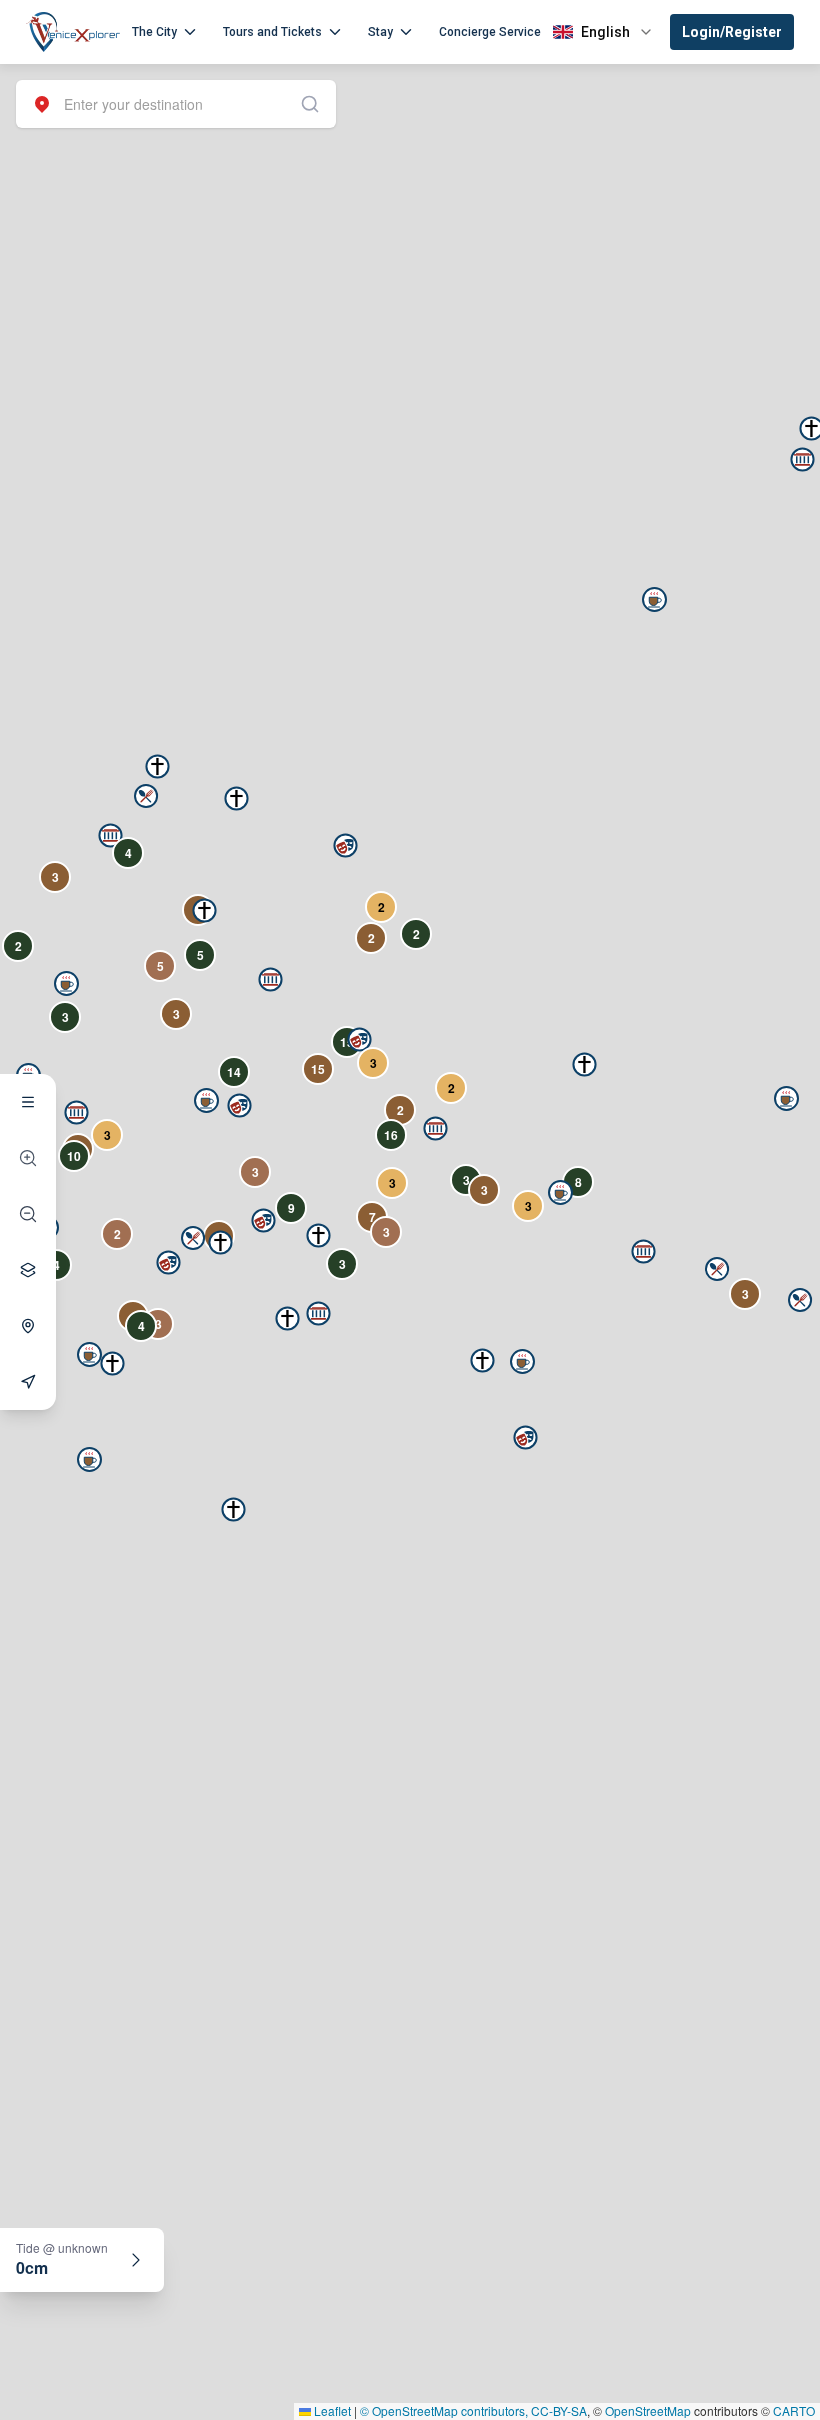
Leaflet (331, 2410)
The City (154, 32)
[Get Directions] (28, 1382)
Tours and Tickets (272, 32)
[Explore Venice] (28, 1102)
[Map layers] (28, 1270)
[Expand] (136, 2260)
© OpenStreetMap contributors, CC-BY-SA (473, 2410)
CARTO (794, 2410)
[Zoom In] (28, 1158)
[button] (110, 835)
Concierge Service (490, 32)
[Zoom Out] (28, 1214)
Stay (380, 32)
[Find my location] (28, 1326)
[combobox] (176, 104)
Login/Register (732, 32)
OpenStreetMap (648, 2410)
